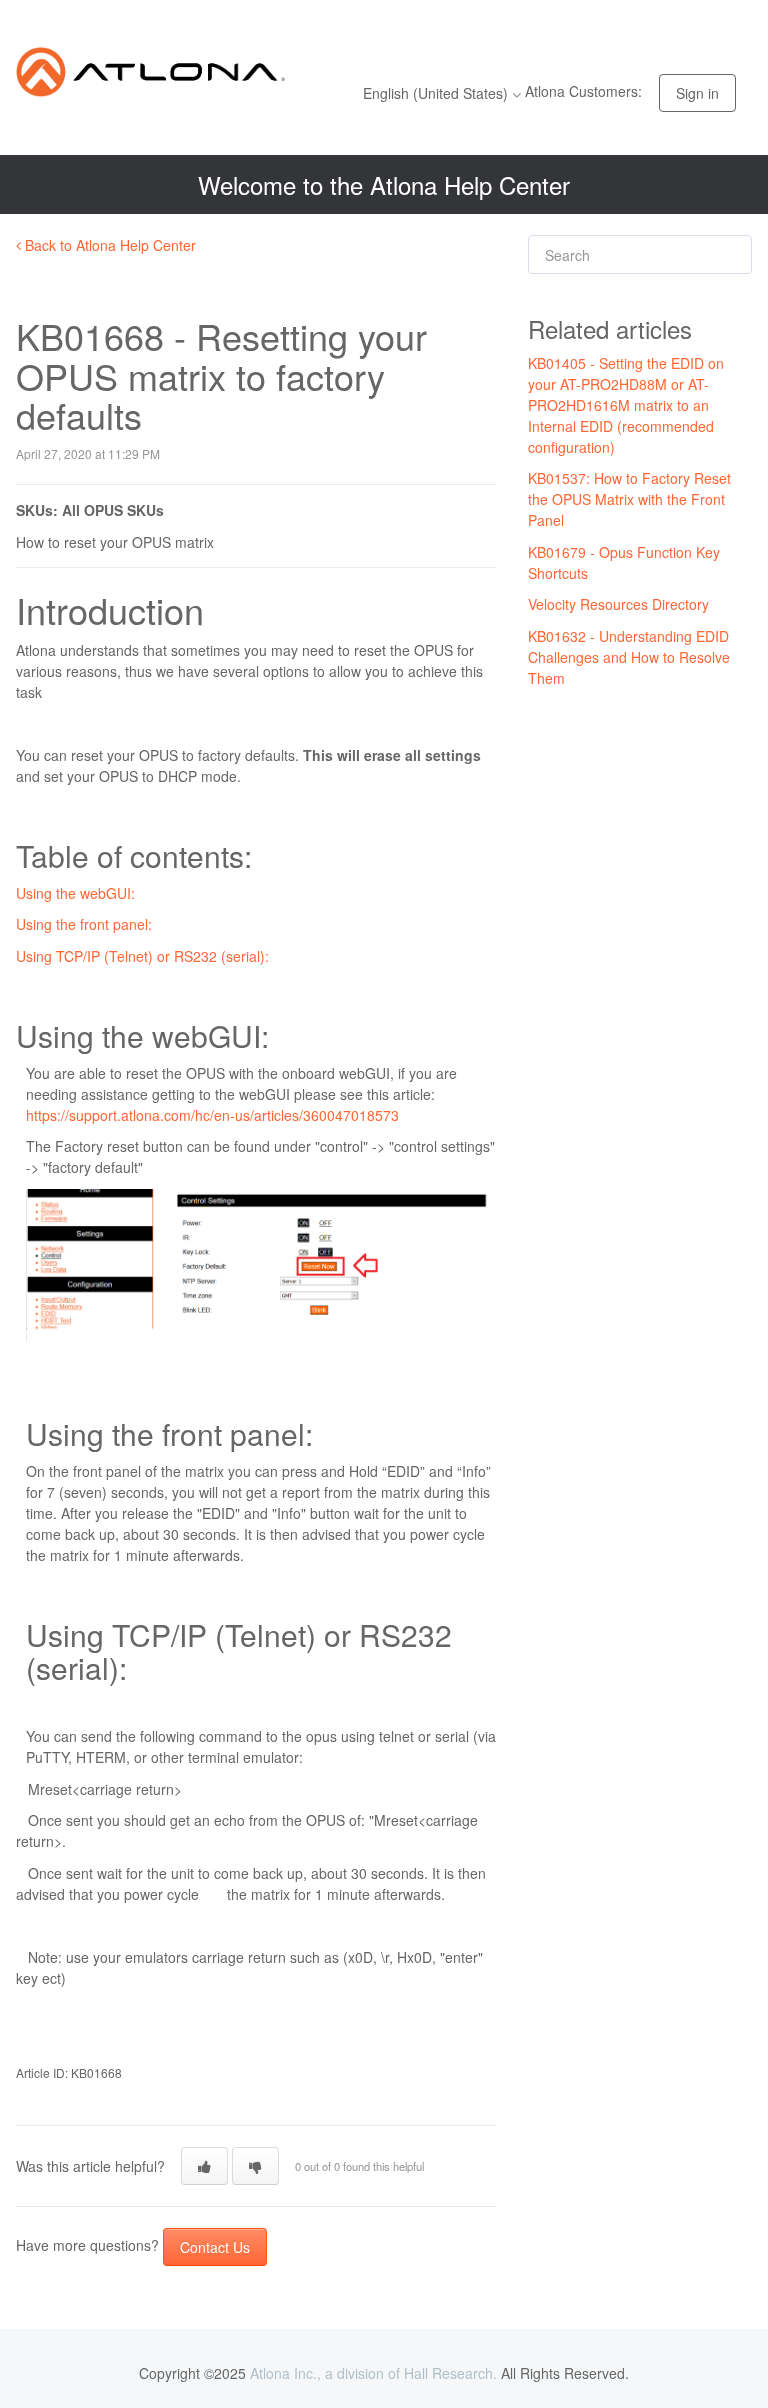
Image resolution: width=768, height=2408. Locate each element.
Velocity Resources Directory (618, 604)
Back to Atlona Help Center (108, 245)
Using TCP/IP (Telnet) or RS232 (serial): (142, 956)
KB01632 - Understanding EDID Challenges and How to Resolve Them (629, 657)
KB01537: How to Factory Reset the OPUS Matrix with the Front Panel (629, 499)
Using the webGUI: (75, 893)
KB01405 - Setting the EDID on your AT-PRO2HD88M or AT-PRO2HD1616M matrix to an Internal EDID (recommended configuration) (626, 405)
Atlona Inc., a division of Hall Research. (373, 2373)
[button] (204, 2166)
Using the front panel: (84, 924)
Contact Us (215, 2247)
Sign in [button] (697, 93)
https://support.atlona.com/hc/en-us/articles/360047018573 (212, 1115)
